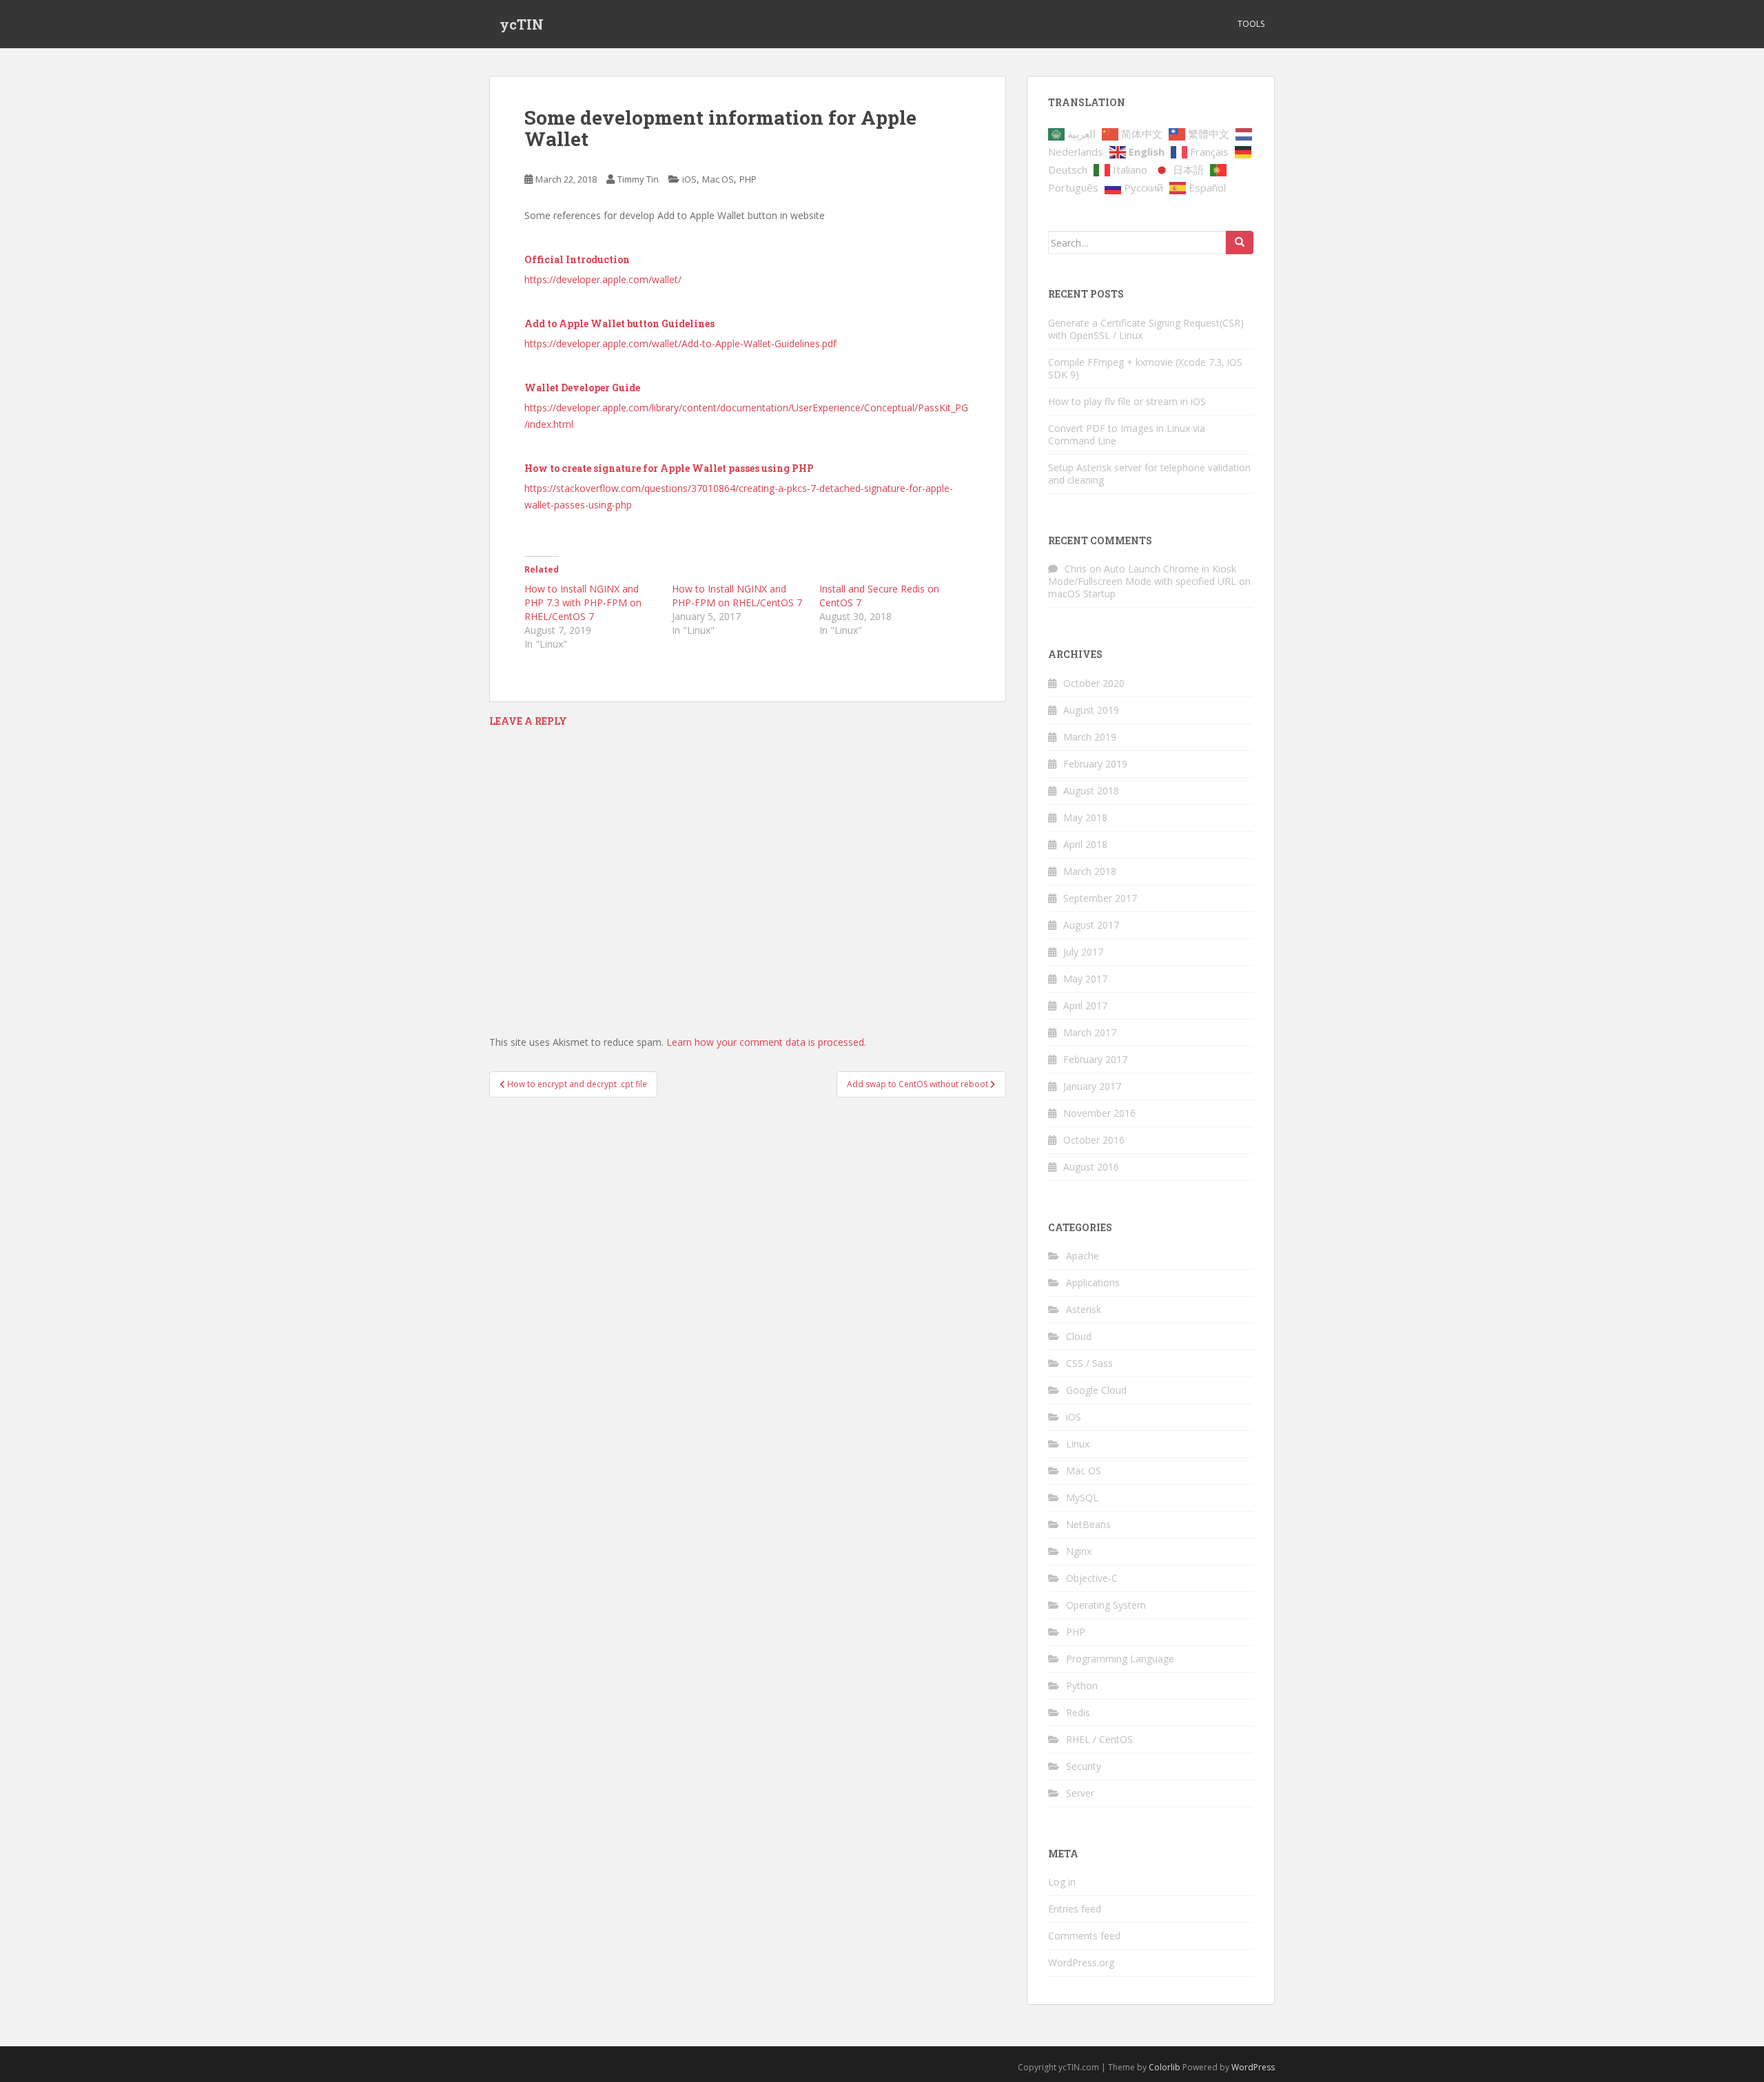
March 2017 (1090, 1032)
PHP (748, 179)
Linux (1078, 1444)
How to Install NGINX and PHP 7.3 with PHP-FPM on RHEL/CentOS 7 (583, 602)
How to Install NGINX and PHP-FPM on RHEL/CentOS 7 (737, 596)
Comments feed (1084, 1936)
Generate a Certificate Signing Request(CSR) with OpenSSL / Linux (1146, 329)
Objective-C (1092, 1578)
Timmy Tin (638, 179)
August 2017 (1091, 925)
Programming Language (1120, 1659)
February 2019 (1095, 764)
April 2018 (1085, 844)
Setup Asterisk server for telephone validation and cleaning (1149, 474)
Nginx (1079, 1551)
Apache (1083, 1256)
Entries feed (1075, 1909)
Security (1084, 1766)
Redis (1078, 1712)
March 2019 (1090, 737)
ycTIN (522, 24)
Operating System (1106, 1605)
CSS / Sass (1089, 1363)
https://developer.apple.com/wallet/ (603, 279)
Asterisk (1084, 1309)
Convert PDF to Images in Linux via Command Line (1127, 434)
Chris (1076, 569)
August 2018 (1091, 791)
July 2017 (1083, 952)
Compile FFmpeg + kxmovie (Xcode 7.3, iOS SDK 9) (1145, 368)
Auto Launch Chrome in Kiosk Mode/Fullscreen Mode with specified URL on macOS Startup (1149, 581)
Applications (1093, 1282)
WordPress (1253, 2067)
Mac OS (718, 179)
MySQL (1082, 1497)
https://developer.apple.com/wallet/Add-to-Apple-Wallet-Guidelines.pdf (680, 343)
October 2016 (1094, 1140)
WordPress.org (1081, 1962)
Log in (1062, 1882)
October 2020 (1094, 683)
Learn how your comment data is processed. (766, 1042)
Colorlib (1165, 2067)
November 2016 (1099, 1113)
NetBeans (1088, 1524)
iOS (689, 179)
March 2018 (1090, 871)
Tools (1251, 24)
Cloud (1079, 1336)
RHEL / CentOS (1099, 1739)
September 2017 (1100, 898)
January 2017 (1092, 1086)
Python (1082, 1686)
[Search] (1240, 243)
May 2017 (1085, 979)
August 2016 (1091, 1167)
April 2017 (1085, 1006)
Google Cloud (1096, 1390)
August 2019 (1091, 710)
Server (1080, 1793)
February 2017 (1095, 1059)
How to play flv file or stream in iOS (1127, 401)
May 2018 (1085, 817)
